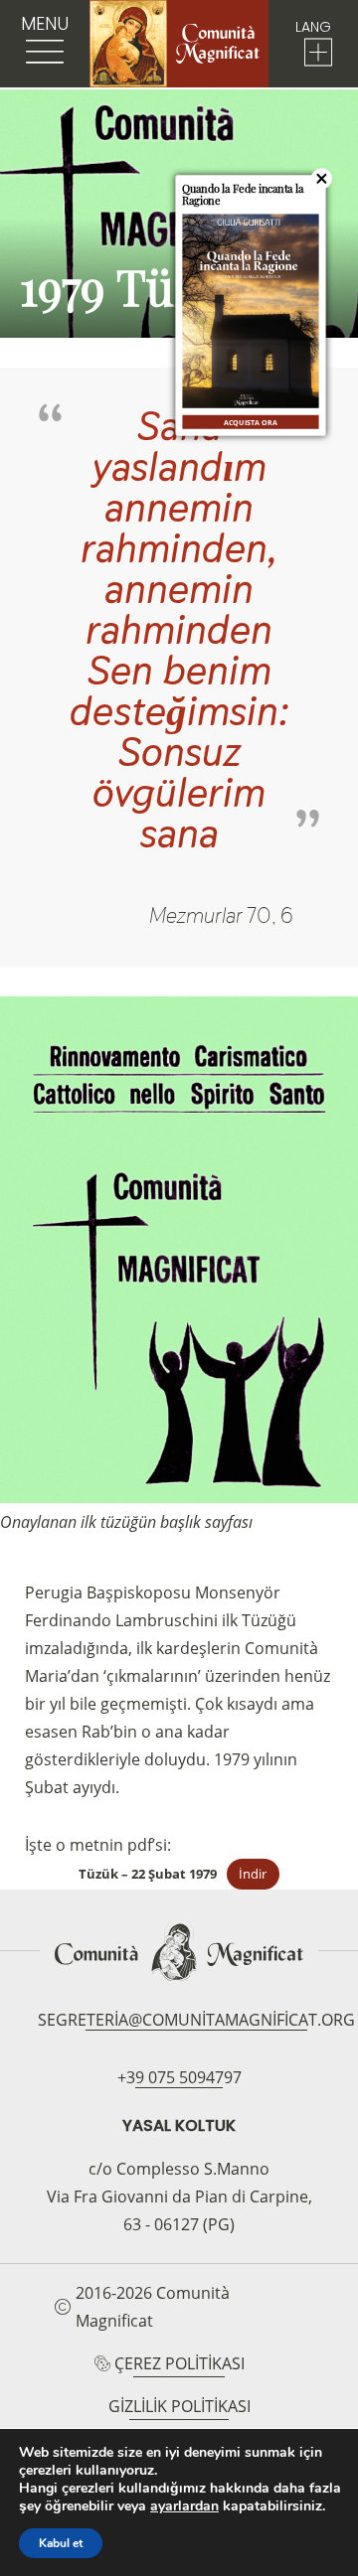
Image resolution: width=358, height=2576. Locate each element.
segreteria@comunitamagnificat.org (196, 2020)
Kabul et (61, 2543)
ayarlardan (184, 2506)
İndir (253, 1874)
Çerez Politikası (179, 2363)
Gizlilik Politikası (179, 2406)
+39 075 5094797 (179, 2077)
